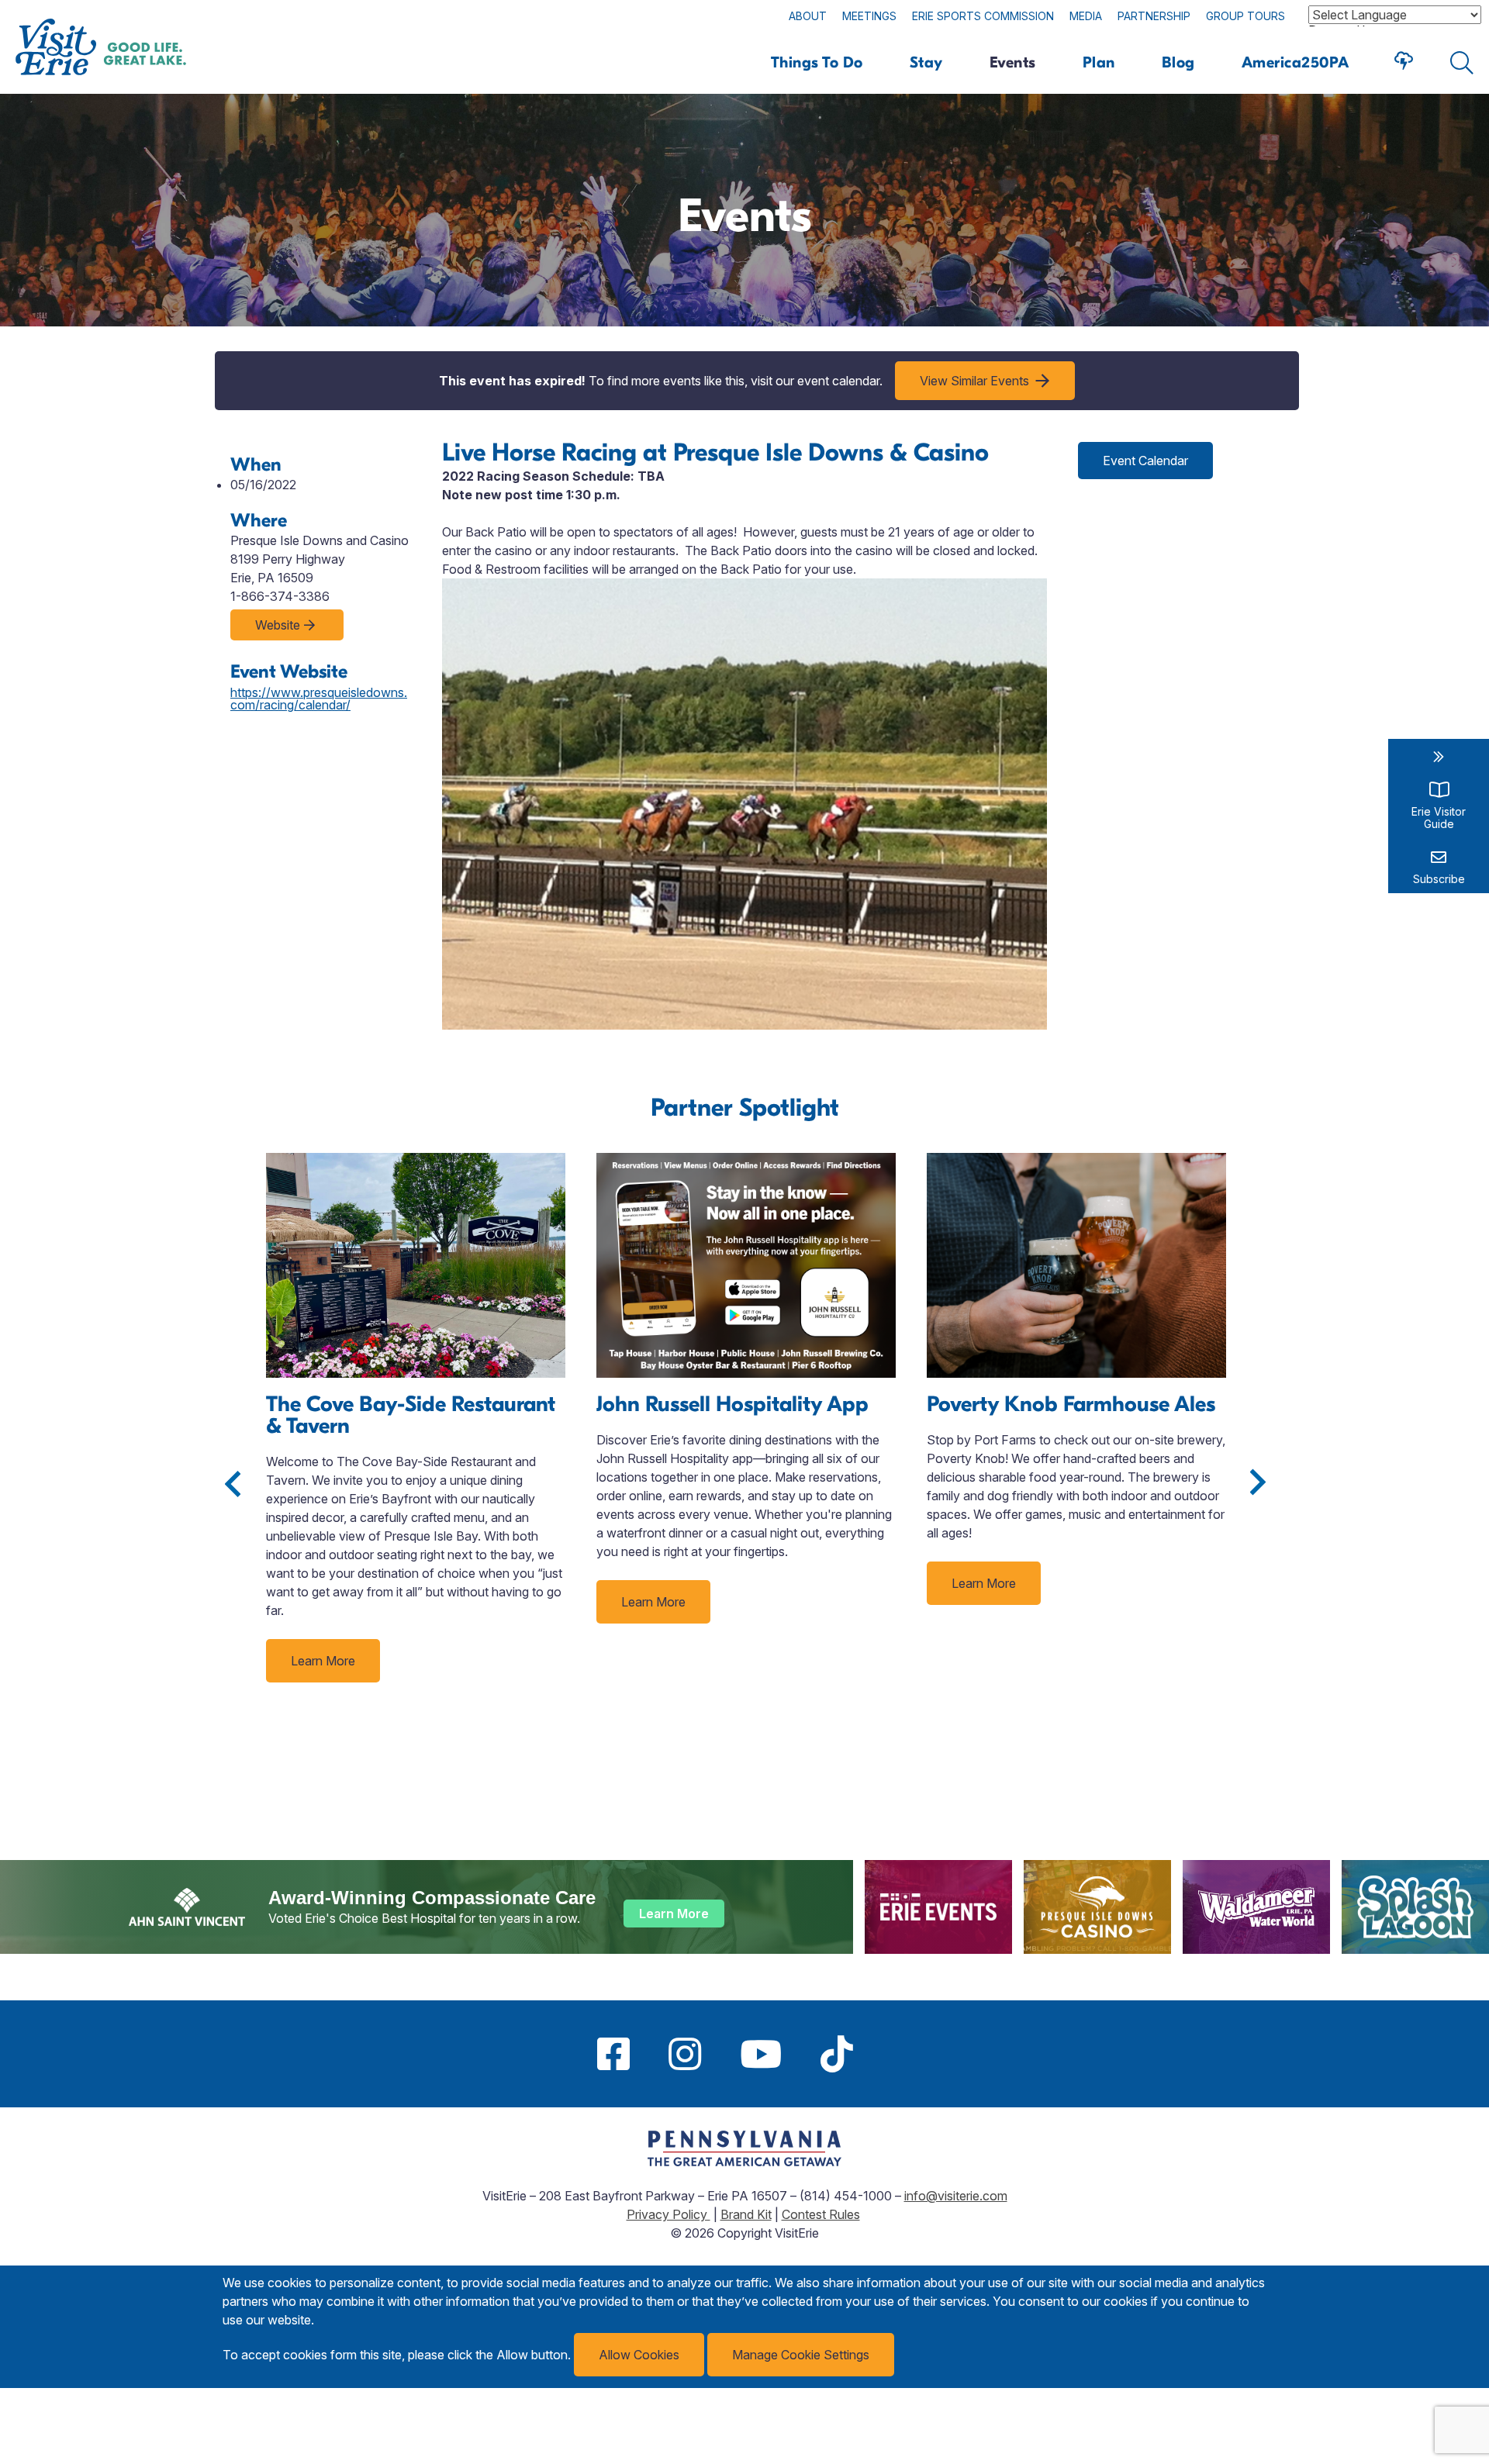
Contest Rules (821, 2214)
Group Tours (1245, 16)
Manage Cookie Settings (801, 2355)
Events (1013, 62)
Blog (1178, 62)
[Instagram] (685, 2054)
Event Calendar (1145, 461)
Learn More (323, 1661)
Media (1086, 16)
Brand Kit (746, 2214)
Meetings (869, 16)
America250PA (1296, 62)
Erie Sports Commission (983, 16)
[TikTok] (837, 2054)
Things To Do (817, 62)
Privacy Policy (668, 2214)
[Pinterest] (892, 2054)
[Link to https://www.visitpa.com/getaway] (744, 2162)
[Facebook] (613, 2054)
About (808, 16)
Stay (926, 62)
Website (278, 625)
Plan (1099, 62)
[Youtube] (761, 2054)
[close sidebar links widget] (1439, 757)
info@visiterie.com (956, 2196)
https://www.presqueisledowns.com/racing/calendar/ (319, 699)
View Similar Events (974, 381)
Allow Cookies (639, 2355)
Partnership (1154, 16)
